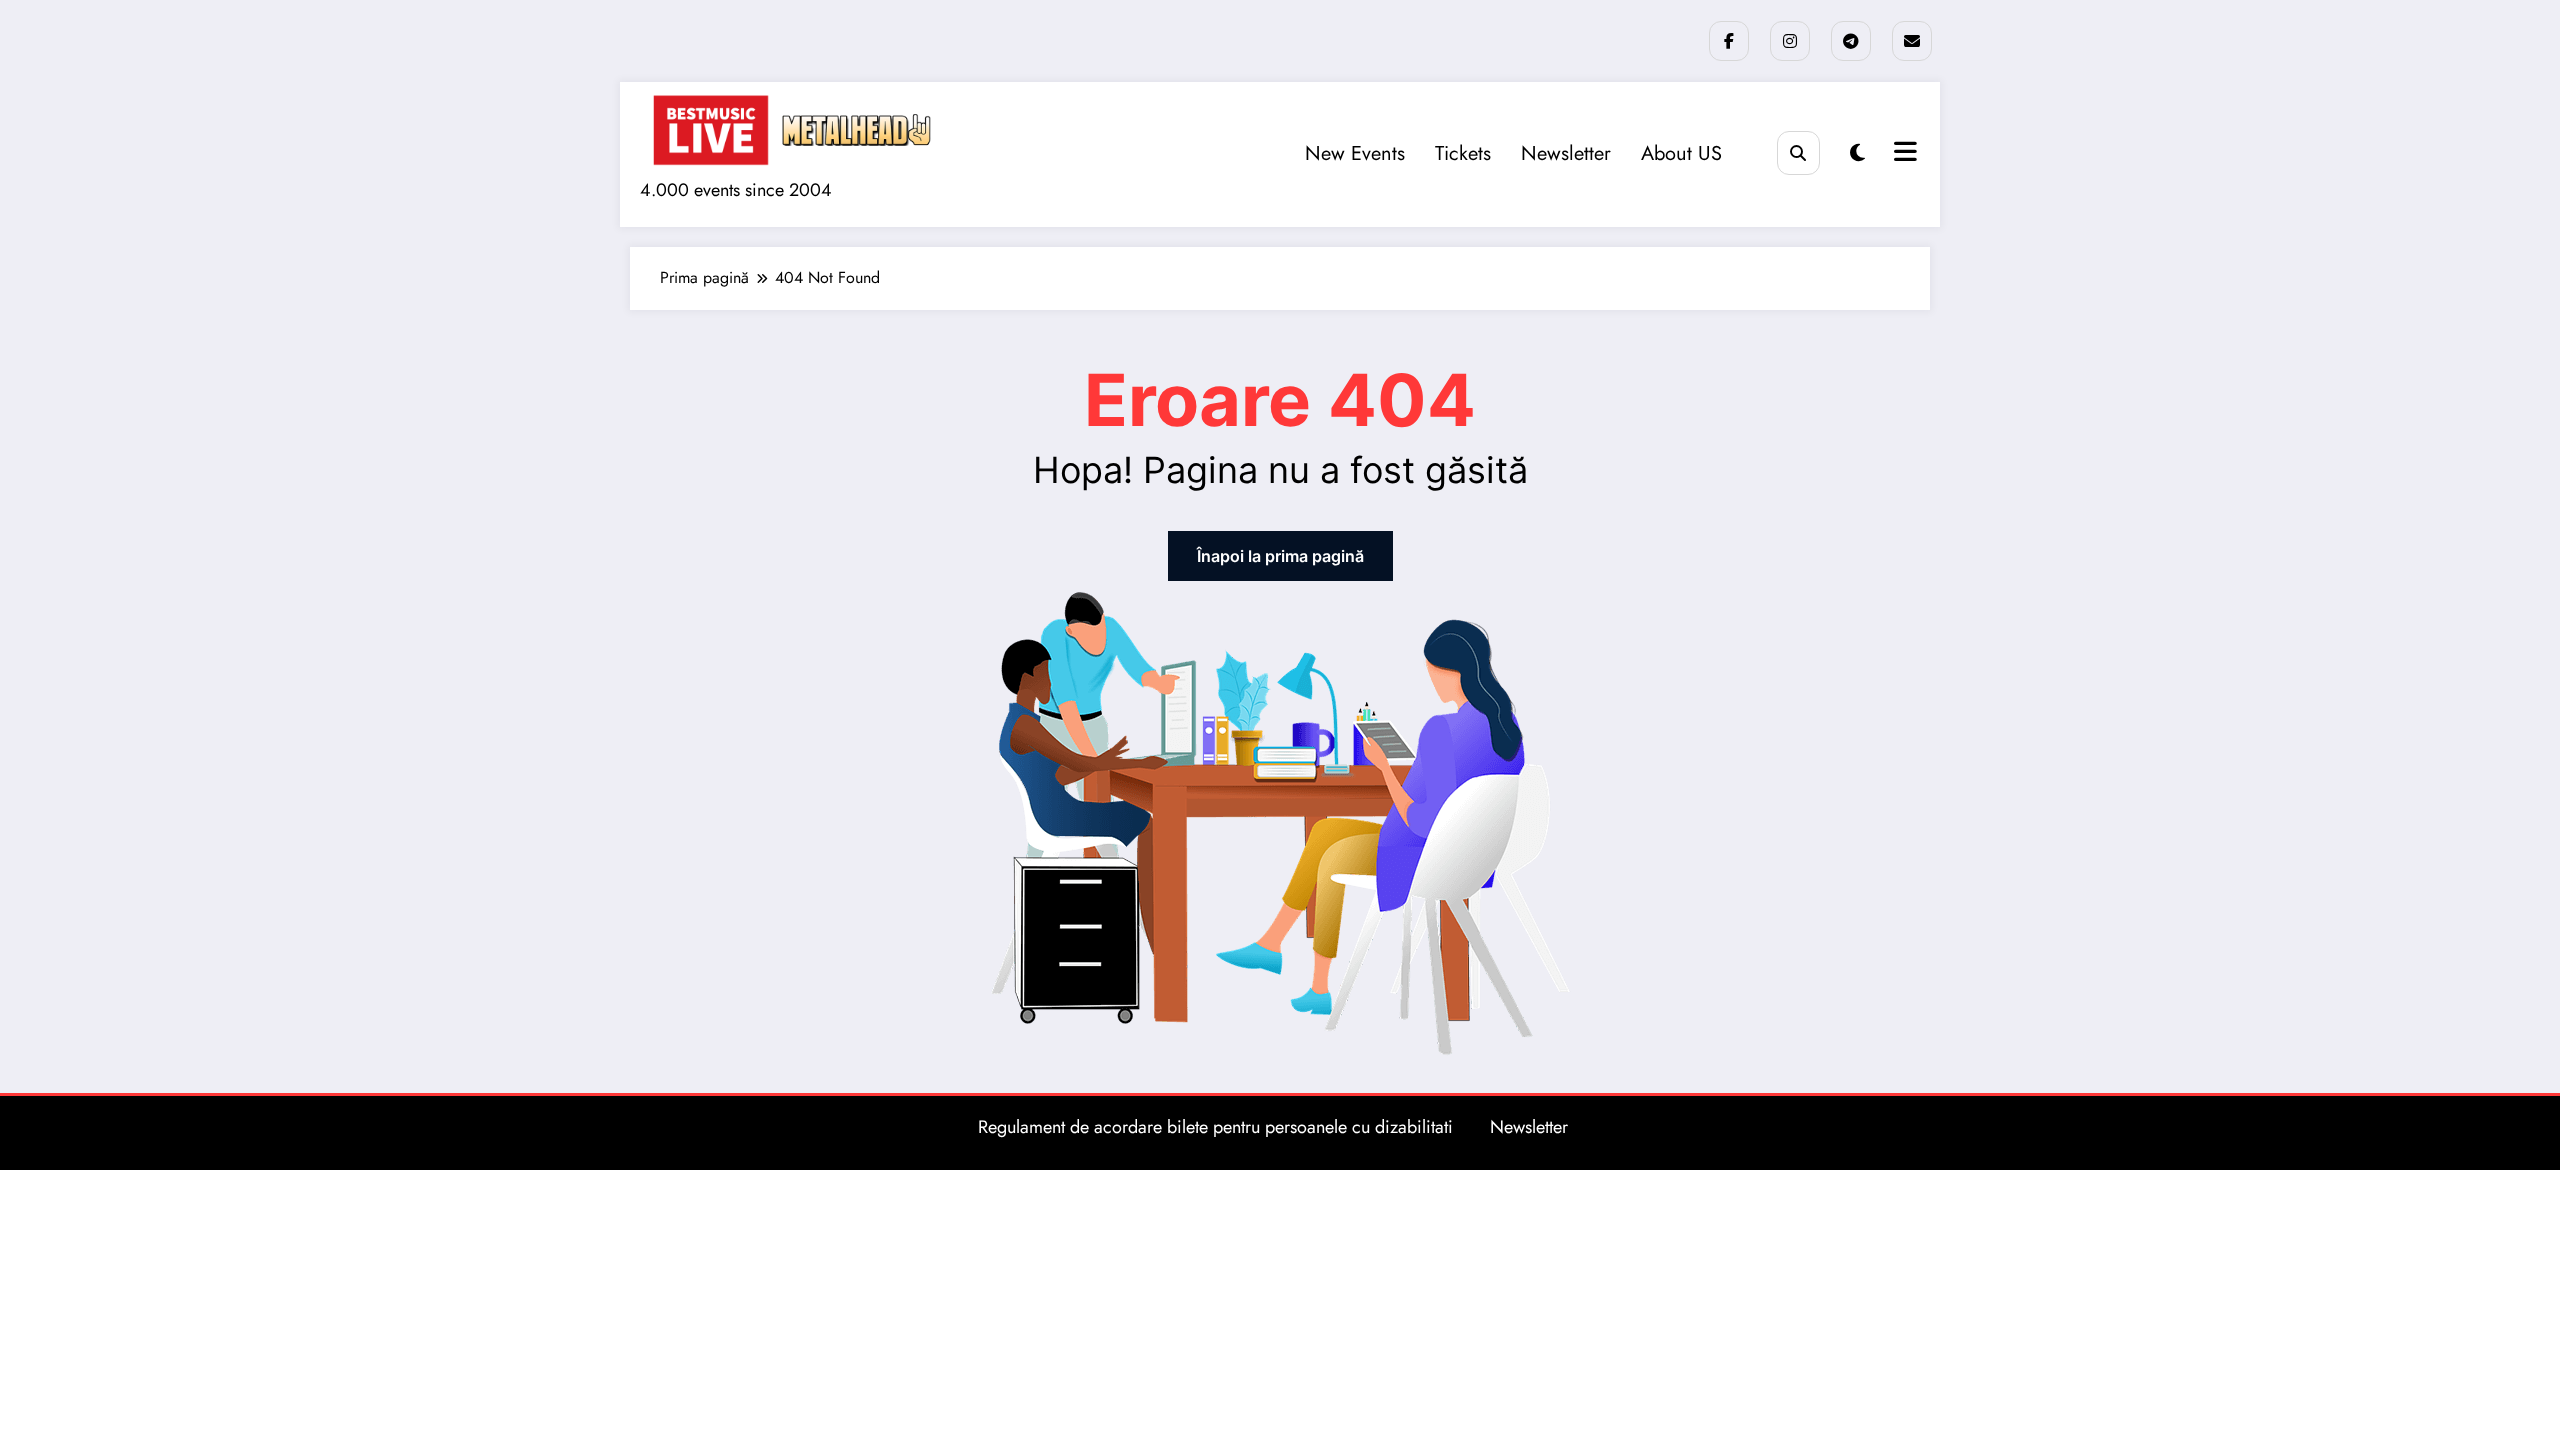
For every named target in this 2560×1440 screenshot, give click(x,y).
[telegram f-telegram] (1851, 41)
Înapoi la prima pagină (1280, 556)
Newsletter (1566, 153)
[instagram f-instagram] (1790, 41)
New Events (1355, 153)
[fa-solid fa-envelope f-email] (1912, 41)
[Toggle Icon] (1903, 154)
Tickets (1463, 153)
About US (1681, 153)
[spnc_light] (1857, 153)
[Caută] (1798, 152)
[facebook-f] (1729, 41)
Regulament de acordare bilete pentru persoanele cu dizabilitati (1215, 1127)
